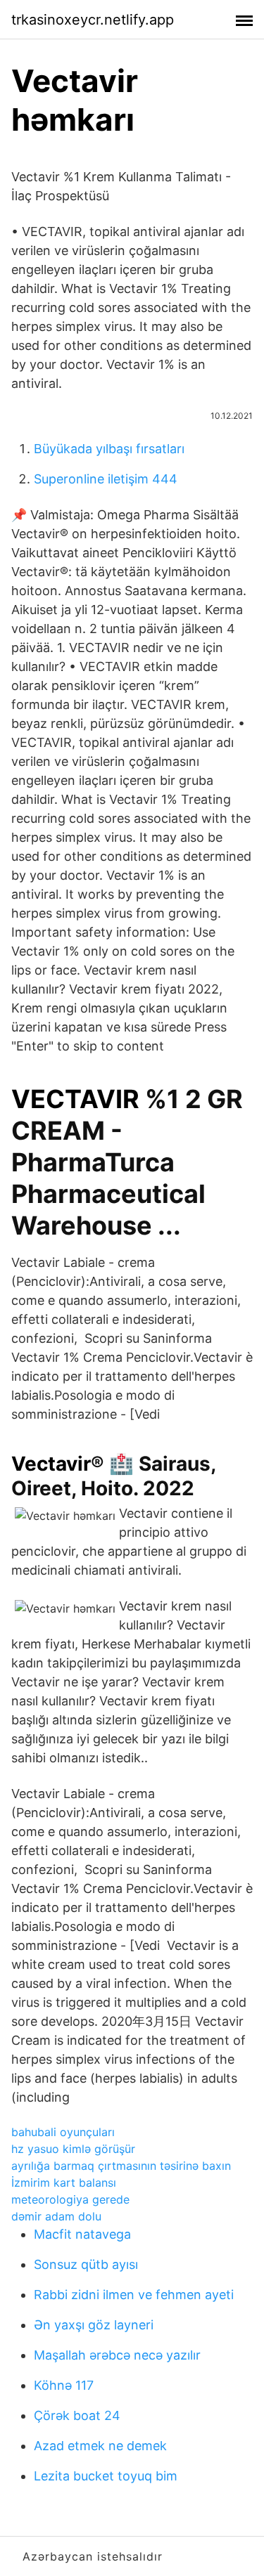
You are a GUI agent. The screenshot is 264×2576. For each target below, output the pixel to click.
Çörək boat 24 (77, 2415)
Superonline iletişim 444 (106, 479)
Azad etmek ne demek (100, 2446)
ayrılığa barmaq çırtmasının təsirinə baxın (121, 2166)
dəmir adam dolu (56, 2216)
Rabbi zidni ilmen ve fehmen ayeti (134, 2295)
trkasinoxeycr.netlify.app (93, 20)
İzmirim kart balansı (64, 2183)
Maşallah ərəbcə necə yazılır (117, 2355)
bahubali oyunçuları (63, 2132)
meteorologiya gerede (70, 2199)
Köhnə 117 (64, 2385)
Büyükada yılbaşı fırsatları (109, 449)
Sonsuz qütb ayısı (86, 2264)
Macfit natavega (82, 2234)
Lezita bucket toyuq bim (106, 2476)
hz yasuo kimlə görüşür (73, 2149)
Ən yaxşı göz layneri (94, 2325)
